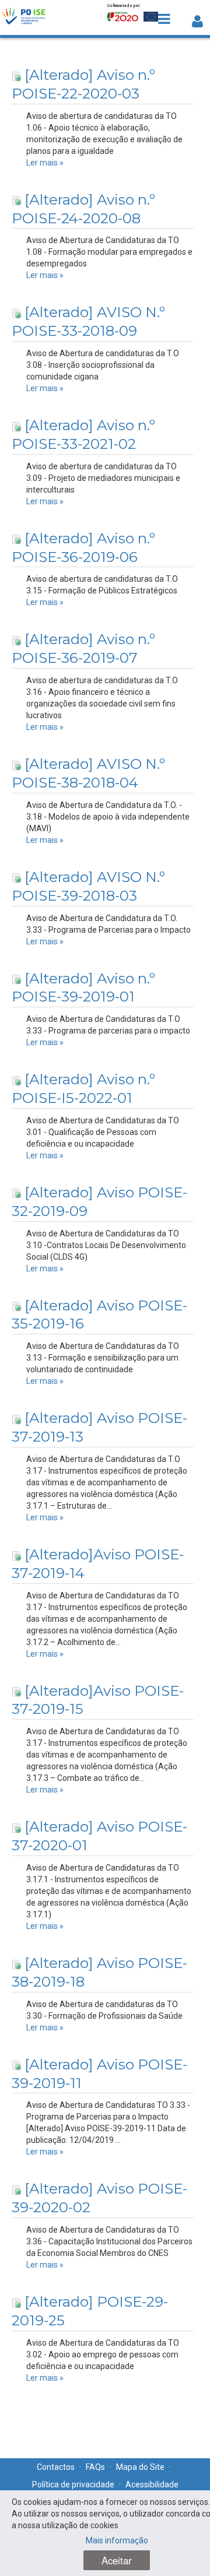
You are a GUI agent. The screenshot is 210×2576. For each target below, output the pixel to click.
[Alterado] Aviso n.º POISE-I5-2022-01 (83, 1088)
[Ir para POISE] (24, 17)
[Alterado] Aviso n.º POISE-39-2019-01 (83, 987)
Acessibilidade (152, 2484)
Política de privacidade (73, 2484)
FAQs (95, 2467)
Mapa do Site (140, 2467)
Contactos (56, 2467)
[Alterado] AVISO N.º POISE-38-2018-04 (88, 773)
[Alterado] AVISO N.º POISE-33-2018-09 (88, 321)
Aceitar (117, 2560)
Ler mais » (45, 163)
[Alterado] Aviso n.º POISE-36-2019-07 (83, 648)
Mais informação (117, 2540)
